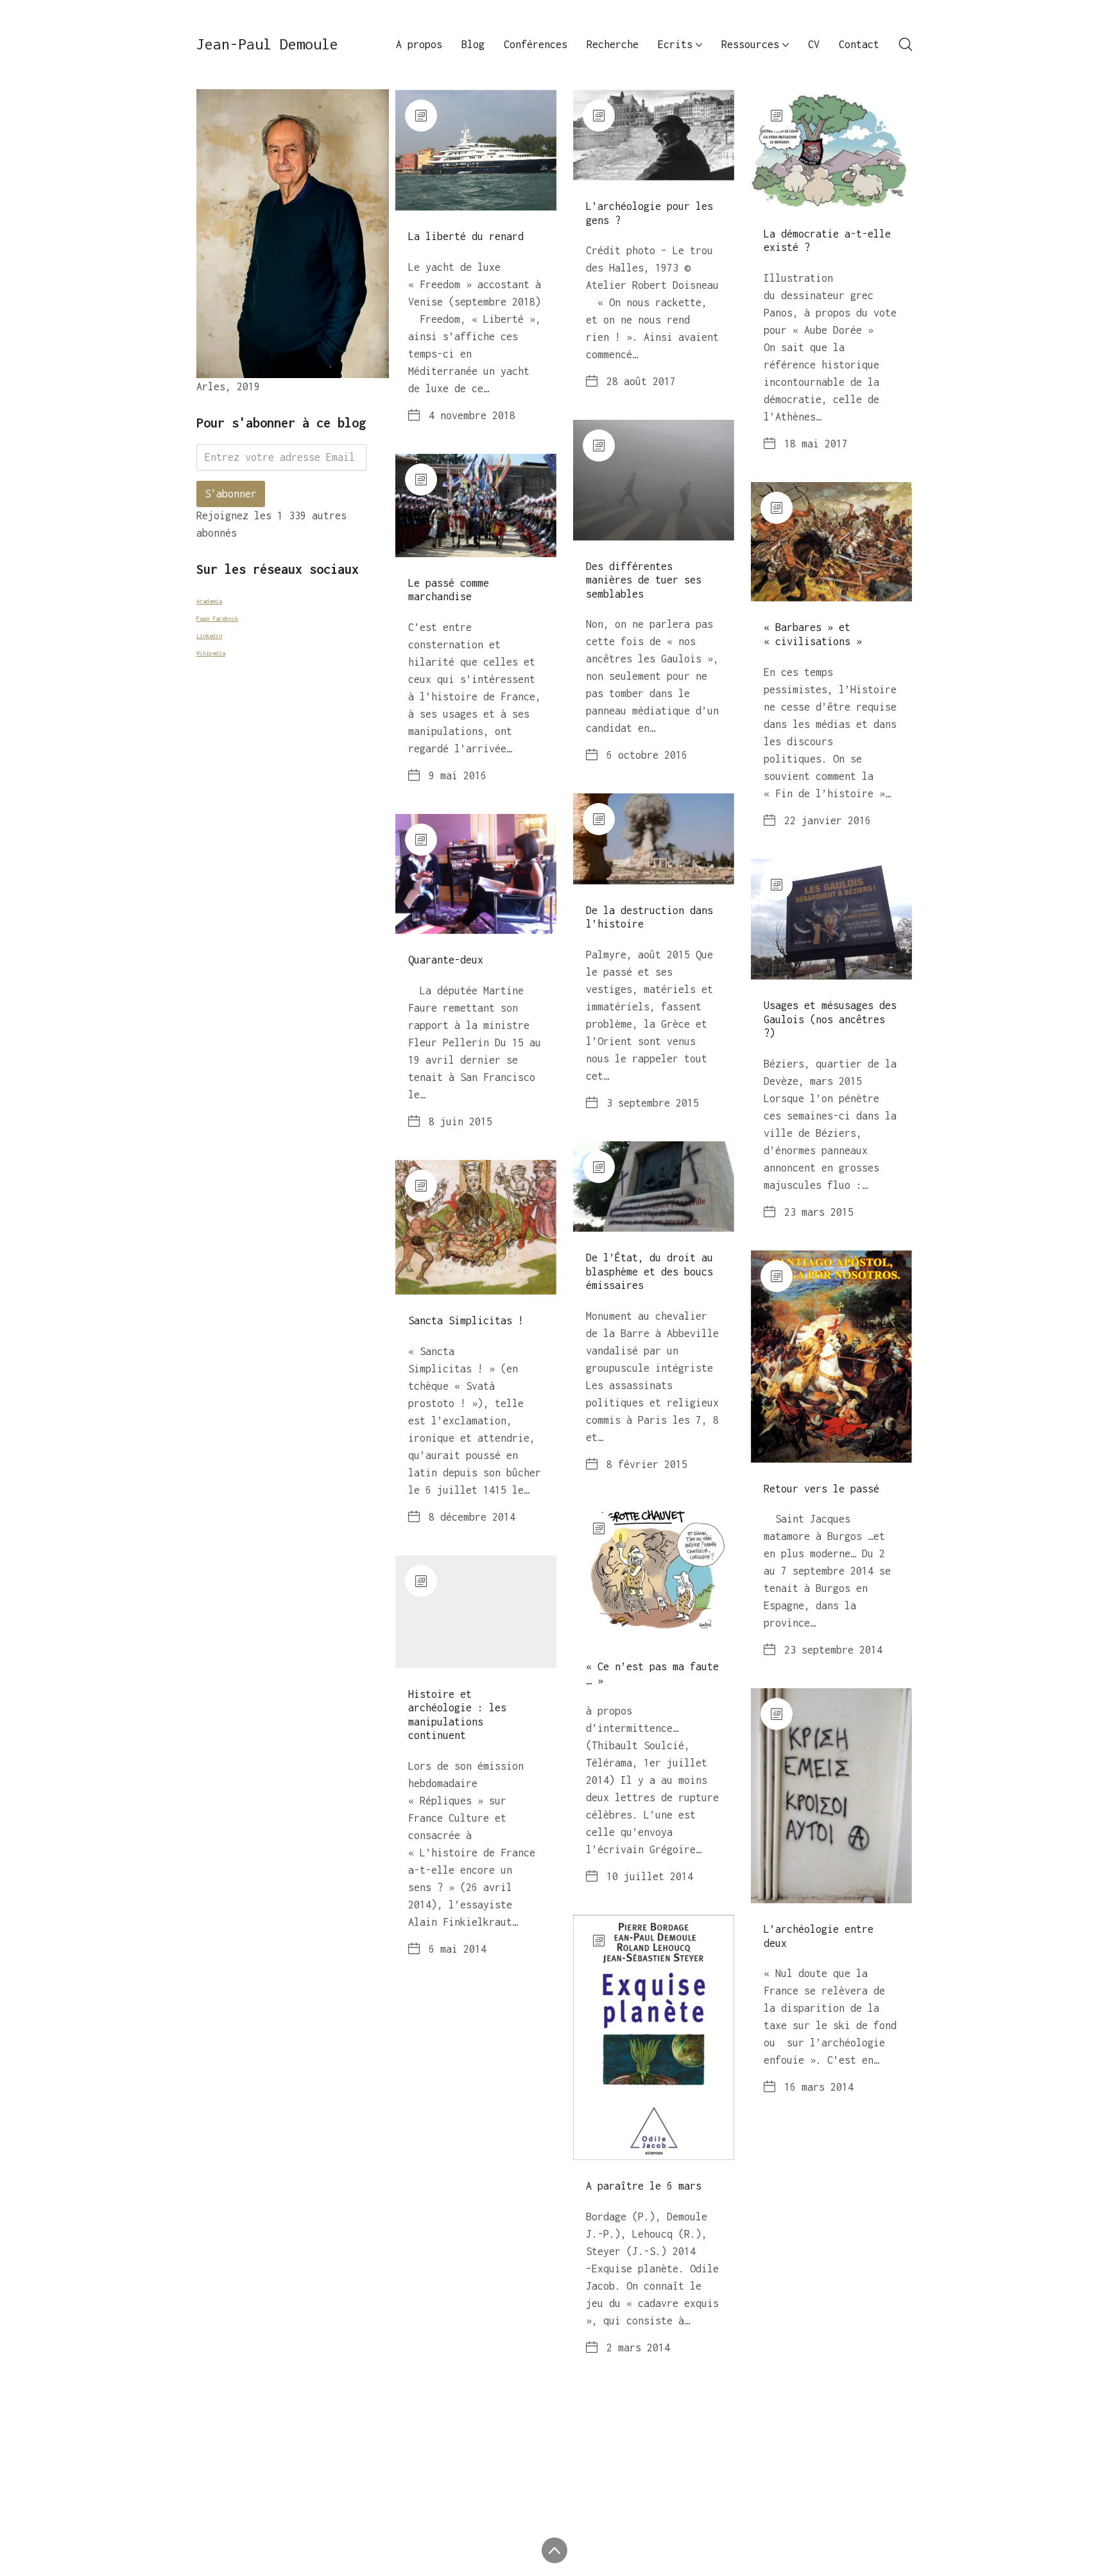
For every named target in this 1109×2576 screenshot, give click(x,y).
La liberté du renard (466, 236)
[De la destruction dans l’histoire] (654, 839)
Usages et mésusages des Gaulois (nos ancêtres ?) (830, 1019)
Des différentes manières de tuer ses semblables (644, 580)
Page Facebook (217, 618)
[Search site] (906, 44)
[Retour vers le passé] (831, 1357)
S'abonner (231, 494)
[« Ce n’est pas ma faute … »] (654, 1572)
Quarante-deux (446, 960)
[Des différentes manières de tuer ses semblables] (654, 480)
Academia (209, 601)
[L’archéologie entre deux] (831, 1796)
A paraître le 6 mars (644, 2186)
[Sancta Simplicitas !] (476, 1227)
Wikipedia (211, 653)
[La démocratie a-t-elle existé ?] (831, 149)
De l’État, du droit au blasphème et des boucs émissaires (649, 1271)
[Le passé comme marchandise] (476, 506)
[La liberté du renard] (476, 150)
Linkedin (209, 636)
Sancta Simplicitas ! (466, 1320)
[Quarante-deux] (476, 874)
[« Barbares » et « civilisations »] (831, 542)
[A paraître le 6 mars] (654, 2037)
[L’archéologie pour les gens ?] (654, 135)
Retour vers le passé (821, 1489)
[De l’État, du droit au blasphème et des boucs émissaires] (654, 1187)
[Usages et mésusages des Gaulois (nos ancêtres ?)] (831, 919)
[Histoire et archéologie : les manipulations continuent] (476, 1612)
